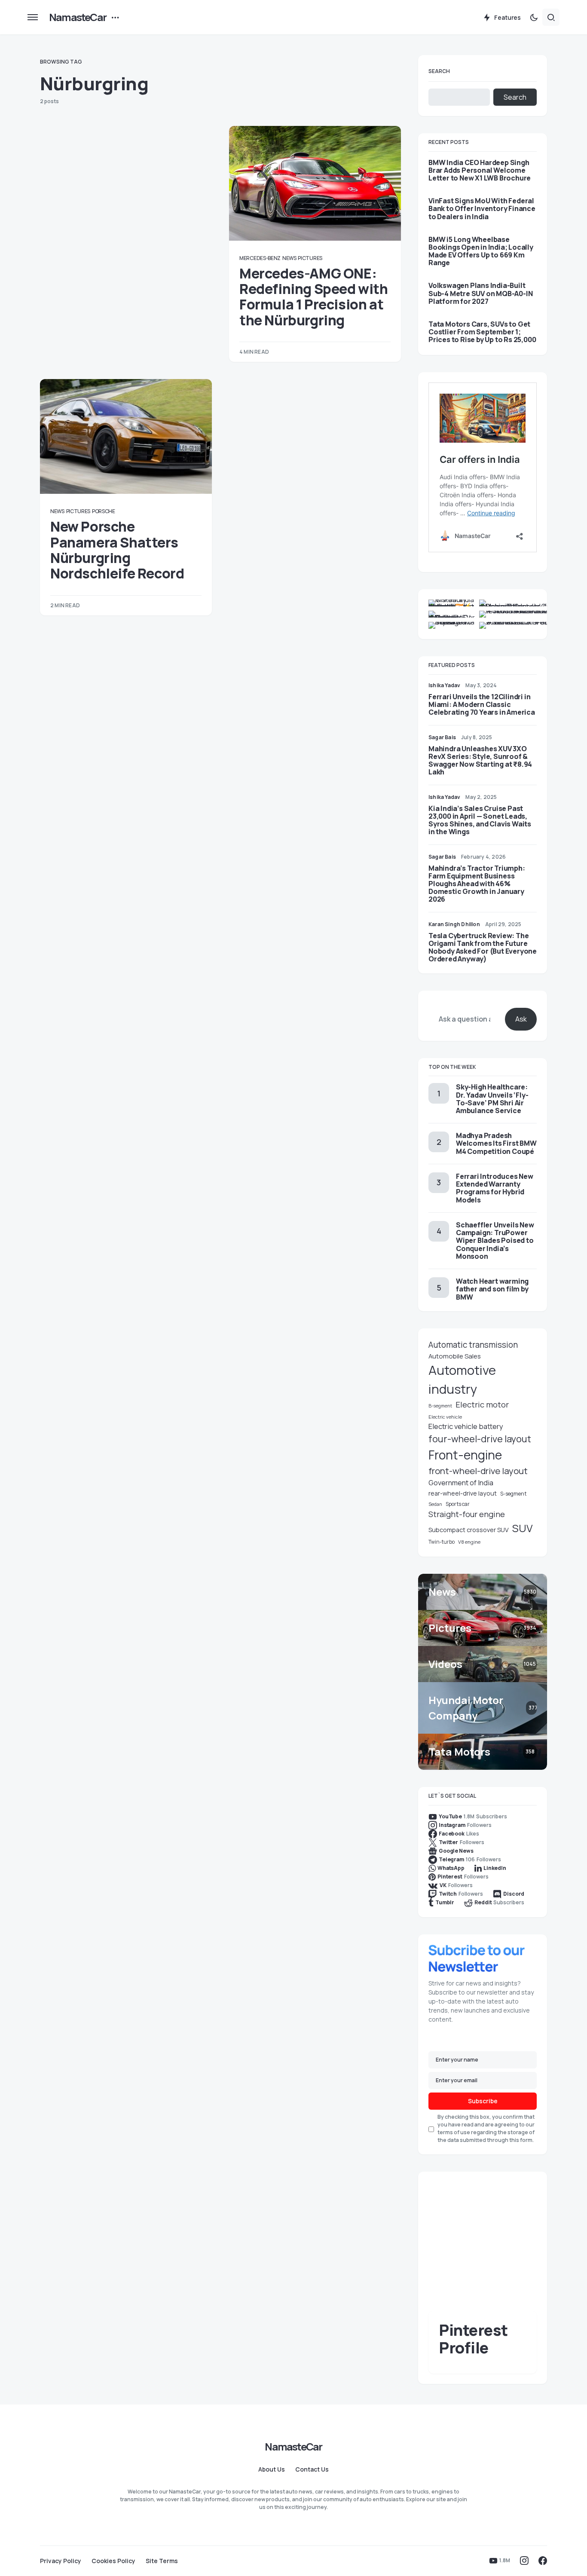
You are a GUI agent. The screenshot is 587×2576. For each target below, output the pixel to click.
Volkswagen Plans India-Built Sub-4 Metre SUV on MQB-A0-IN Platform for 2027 (480, 293)
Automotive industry (462, 1380)
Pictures (310, 258)
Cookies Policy (113, 2561)
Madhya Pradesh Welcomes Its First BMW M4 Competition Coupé (496, 1143)
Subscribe (483, 2101)
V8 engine (469, 1542)
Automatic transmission (473, 1345)
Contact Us (312, 2469)
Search (439, 71)
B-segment (440, 1406)
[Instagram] (524, 2561)
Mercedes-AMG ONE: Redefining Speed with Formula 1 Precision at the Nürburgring (314, 297)
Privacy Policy (61, 2561)
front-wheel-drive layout (478, 1471)
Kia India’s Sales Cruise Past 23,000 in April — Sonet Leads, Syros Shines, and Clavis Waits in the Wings (480, 820)
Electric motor (482, 1404)
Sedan (435, 1504)
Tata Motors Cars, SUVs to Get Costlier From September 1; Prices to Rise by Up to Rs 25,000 (482, 332)
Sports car (458, 1504)
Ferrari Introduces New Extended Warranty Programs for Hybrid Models (495, 1188)
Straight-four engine (467, 1514)
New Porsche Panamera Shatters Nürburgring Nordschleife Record (117, 550)
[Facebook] (543, 2561)
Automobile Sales (455, 1356)
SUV (523, 1528)
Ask (521, 1019)
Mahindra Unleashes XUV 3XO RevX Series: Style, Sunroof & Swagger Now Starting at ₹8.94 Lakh (480, 760)
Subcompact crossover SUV (469, 1530)
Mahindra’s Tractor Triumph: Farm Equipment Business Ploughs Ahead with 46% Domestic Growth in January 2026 (477, 884)
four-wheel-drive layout (480, 1439)
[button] (33, 17)
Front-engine (465, 1455)
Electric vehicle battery (466, 1426)
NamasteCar (78, 17)
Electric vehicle (445, 1417)
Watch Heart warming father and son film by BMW (492, 1289)
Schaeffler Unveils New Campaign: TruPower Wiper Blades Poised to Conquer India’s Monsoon (495, 1241)
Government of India (461, 1483)
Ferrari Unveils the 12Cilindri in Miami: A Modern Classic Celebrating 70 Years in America (482, 704)
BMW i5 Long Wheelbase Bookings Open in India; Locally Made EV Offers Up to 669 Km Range (481, 251)
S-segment (513, 1494)
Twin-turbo (442, 1542)
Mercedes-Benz (260, 258)
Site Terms (162, 2561)
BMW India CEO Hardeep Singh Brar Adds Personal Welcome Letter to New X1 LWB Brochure (480, 170)
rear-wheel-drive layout (463, 1493)
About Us (272, 2469)
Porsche (104, 511)
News (289, 258)
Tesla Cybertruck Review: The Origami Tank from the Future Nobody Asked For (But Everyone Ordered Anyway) (483, 947)
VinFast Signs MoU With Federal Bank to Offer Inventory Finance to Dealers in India (482, 209)
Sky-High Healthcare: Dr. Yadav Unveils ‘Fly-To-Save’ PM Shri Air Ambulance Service (492, 1099)
